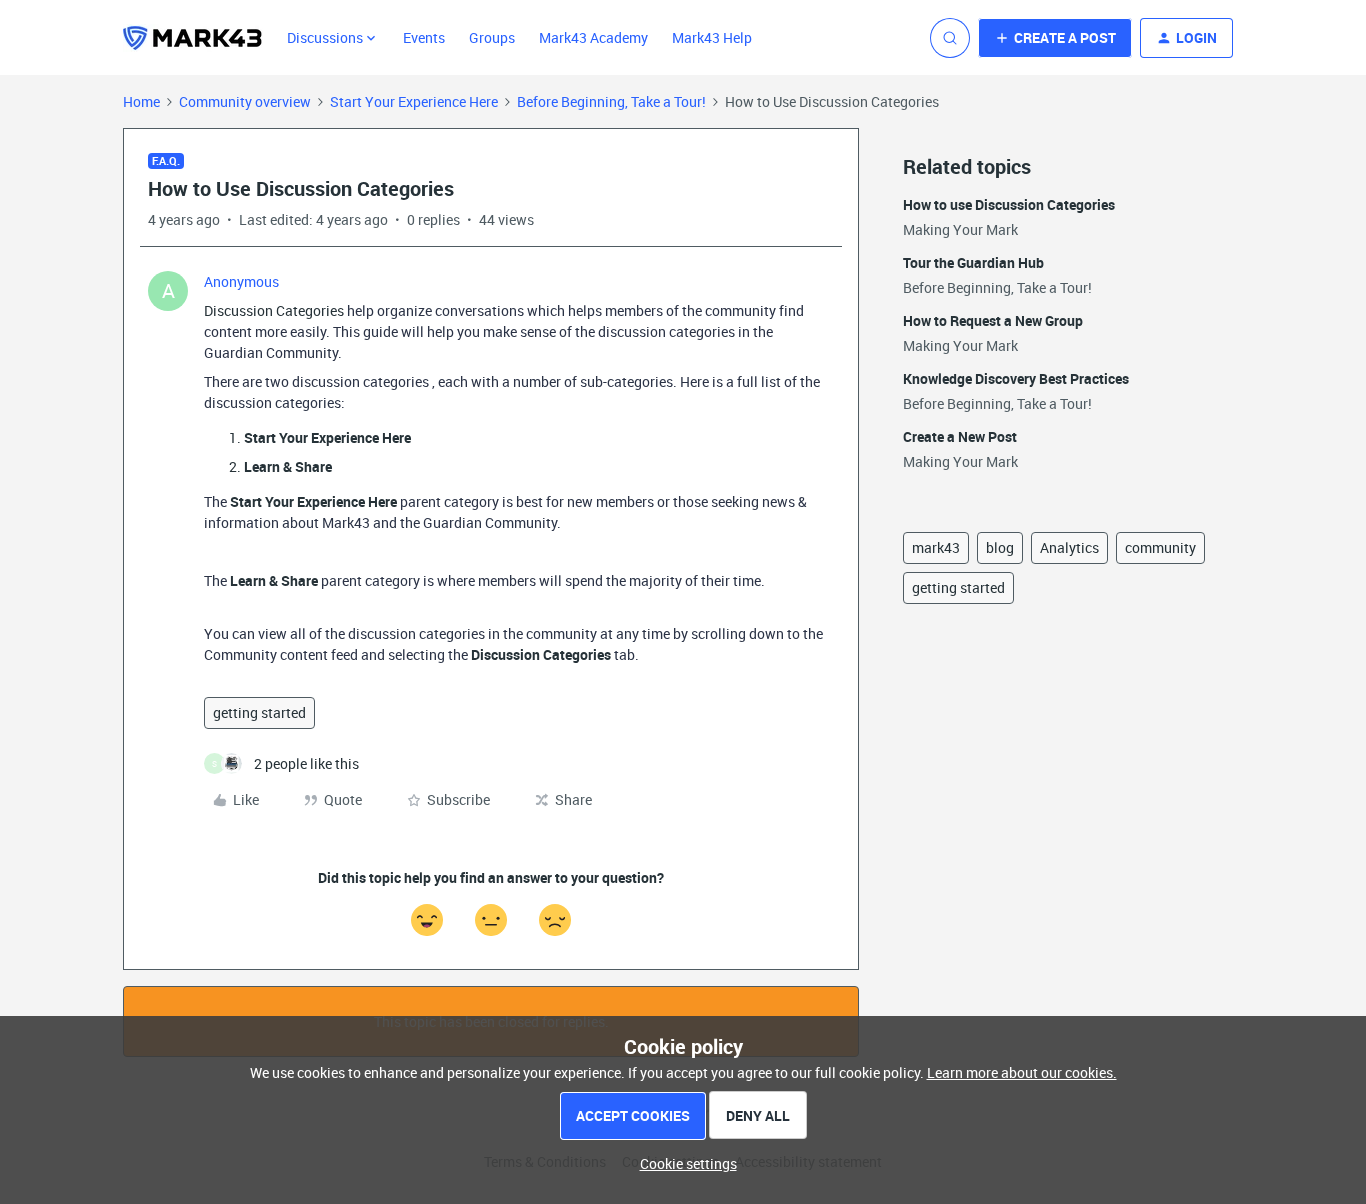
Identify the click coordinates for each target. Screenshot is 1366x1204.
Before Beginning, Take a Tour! (611, 101)
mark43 (936, 547)
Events (424, 37)
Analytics (1069, 547)
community (1160, 547)
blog (1000, 547)
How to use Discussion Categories (1009, 204)
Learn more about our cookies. (1022, 1072)
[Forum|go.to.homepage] (193, 38)
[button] (1055, 38)
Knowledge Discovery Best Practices (1016, 378)
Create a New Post (960, 436)
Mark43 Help (712, 37)
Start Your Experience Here (414, 101)
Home (141, 101)
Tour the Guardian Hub (973, 262)
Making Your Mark (960, 229)
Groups (492, 37)
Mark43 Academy (593, 37)
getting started (259, 712)
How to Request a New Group (993, 320)
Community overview (245, 101)
